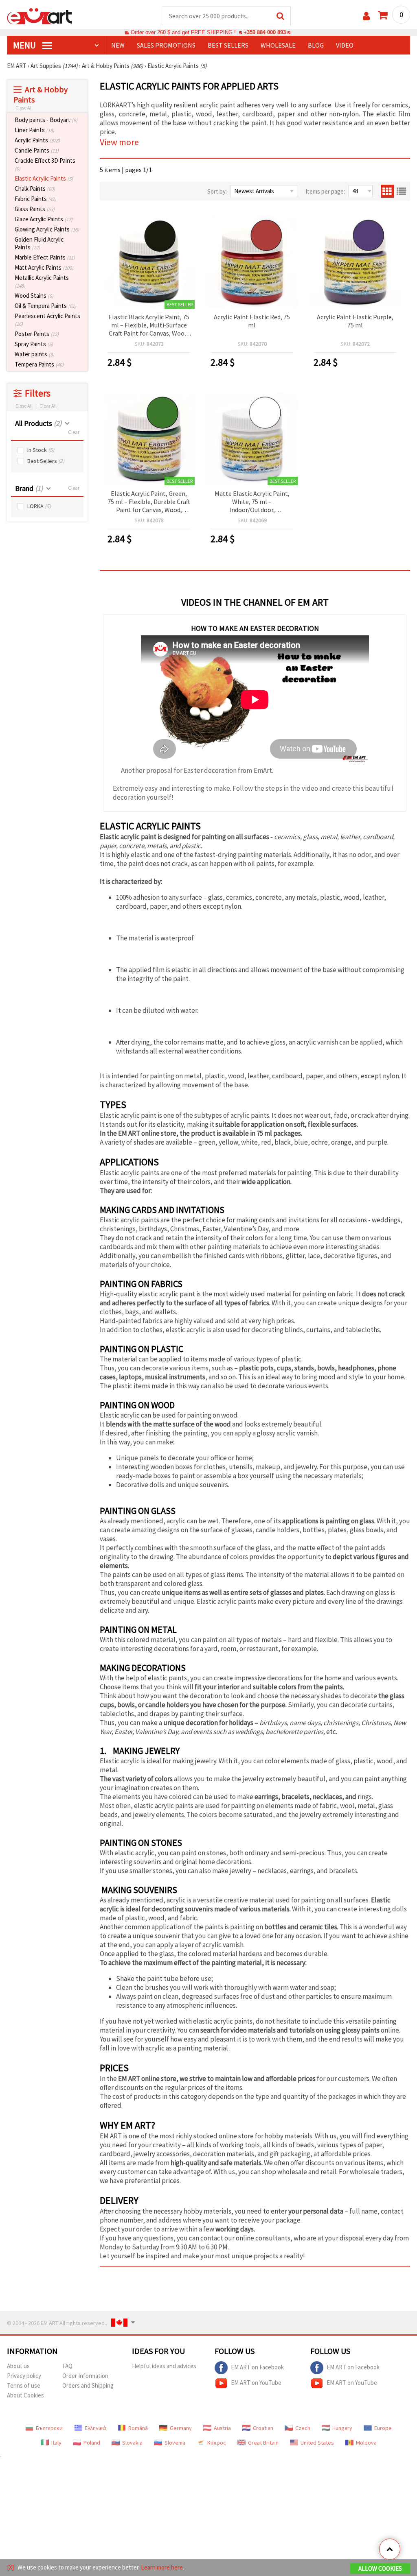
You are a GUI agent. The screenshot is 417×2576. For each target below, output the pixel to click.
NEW (118, 45)
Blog (316, 45)
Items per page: (325, 191)
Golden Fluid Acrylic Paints (39, 243)
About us (18, 2366)
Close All (24, 108)
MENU (25, 45)
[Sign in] (366, 16)
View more (119, 142)
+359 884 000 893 (265, 32)
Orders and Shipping (88, 2385)
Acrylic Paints (37, 140)
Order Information (85, 2376)
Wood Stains (34, 296)
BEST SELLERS (228, 45)
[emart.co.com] (40, 15)
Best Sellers (46, 461)
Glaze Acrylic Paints (44, 219)
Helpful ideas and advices (164, 2366)
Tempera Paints (39, 364)
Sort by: (217, 191)
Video (345, 45)
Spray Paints (34, 344)
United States (317, 2443)
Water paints (34, 354)
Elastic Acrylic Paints (44, 178)
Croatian (263, 2428)
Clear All (48, 406)
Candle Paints (37, 150)
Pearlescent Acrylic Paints (47, 320)
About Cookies (25, 2395)
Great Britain (263, 2443)
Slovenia (175, 2443)
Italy (56, 2443)
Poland (92, 2443)
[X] (10, 2567)
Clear (74, 432)
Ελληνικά (95, 2428)
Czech (303, 2428)
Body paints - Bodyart (46, 120)
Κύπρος (217, 2443)
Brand (29, 488)
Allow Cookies (380, 2568)
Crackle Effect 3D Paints (45, 164)
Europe (383, 2428)
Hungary (342, 2428)
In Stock (41, 450)
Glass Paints (35, 209)
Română (138, 2428)
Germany (181, 2428)
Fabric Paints (35, 199)
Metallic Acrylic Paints (42, 281)
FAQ (67, 2366)
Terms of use (24, 2385)
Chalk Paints (35, 189)
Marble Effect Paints (45, 257)
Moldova (366, 2443)
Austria (222, 2428)
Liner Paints (34, 130)
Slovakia (132, 2443)
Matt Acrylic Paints (44, 267)
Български (49, 2428)
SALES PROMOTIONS (166, 45)
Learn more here (162, 2567)
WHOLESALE (278, 45)
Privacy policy (24, 2376)
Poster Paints (37, 334)
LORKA (39, 506)
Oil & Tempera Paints (45, 306)
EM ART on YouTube (256, 2382)
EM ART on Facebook (257, 2367)
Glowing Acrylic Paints (47, 229)
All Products (38, 423)
